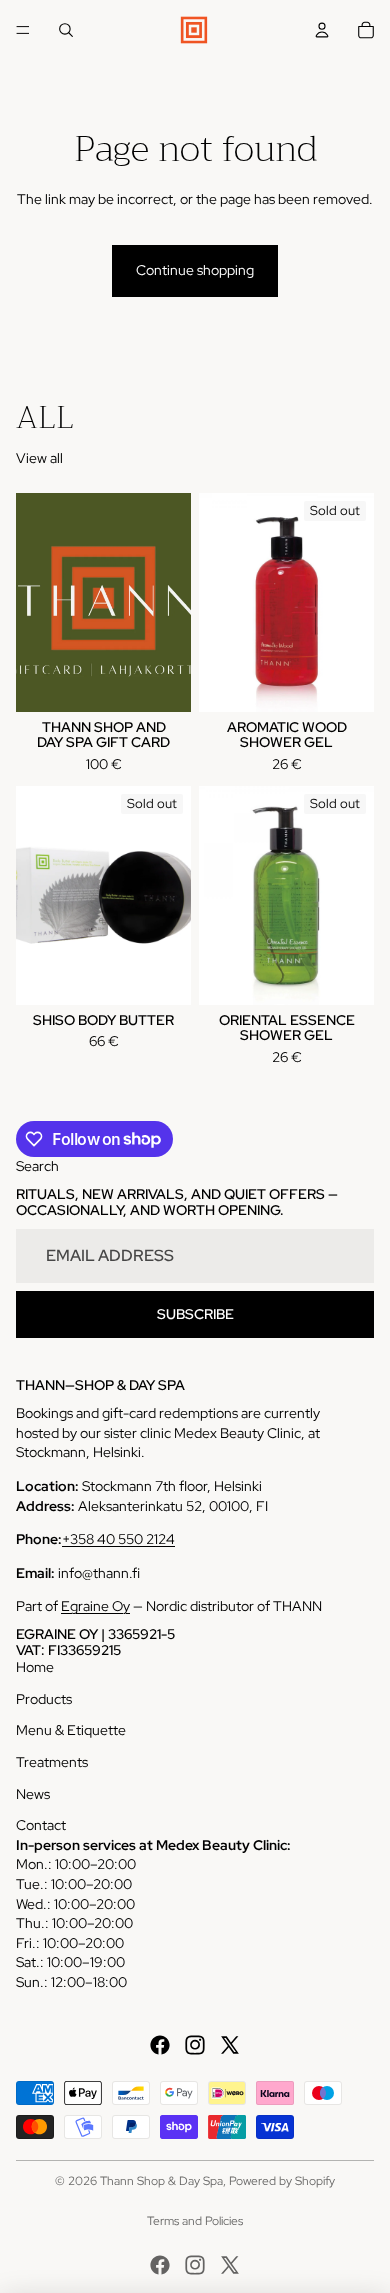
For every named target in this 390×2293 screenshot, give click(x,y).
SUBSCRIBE (195, 1314)
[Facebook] (160, 2045)
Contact (41, 1825)
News (33, 1794)
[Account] (322, 30)
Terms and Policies (195, 2221)
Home (35, 1667)
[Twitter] (230, 2045)
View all (39, 458)
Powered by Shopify (282, 2181)
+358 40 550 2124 (118, 1539)
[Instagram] (195, 2045)
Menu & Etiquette (71, 1730)
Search (37, 1166)
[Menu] (23, 30)
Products (44, 1699)
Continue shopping (195, 270)
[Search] (66, 30)
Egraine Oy (95, 1606)
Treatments (52, 1762)
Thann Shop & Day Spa (161, 2181)
